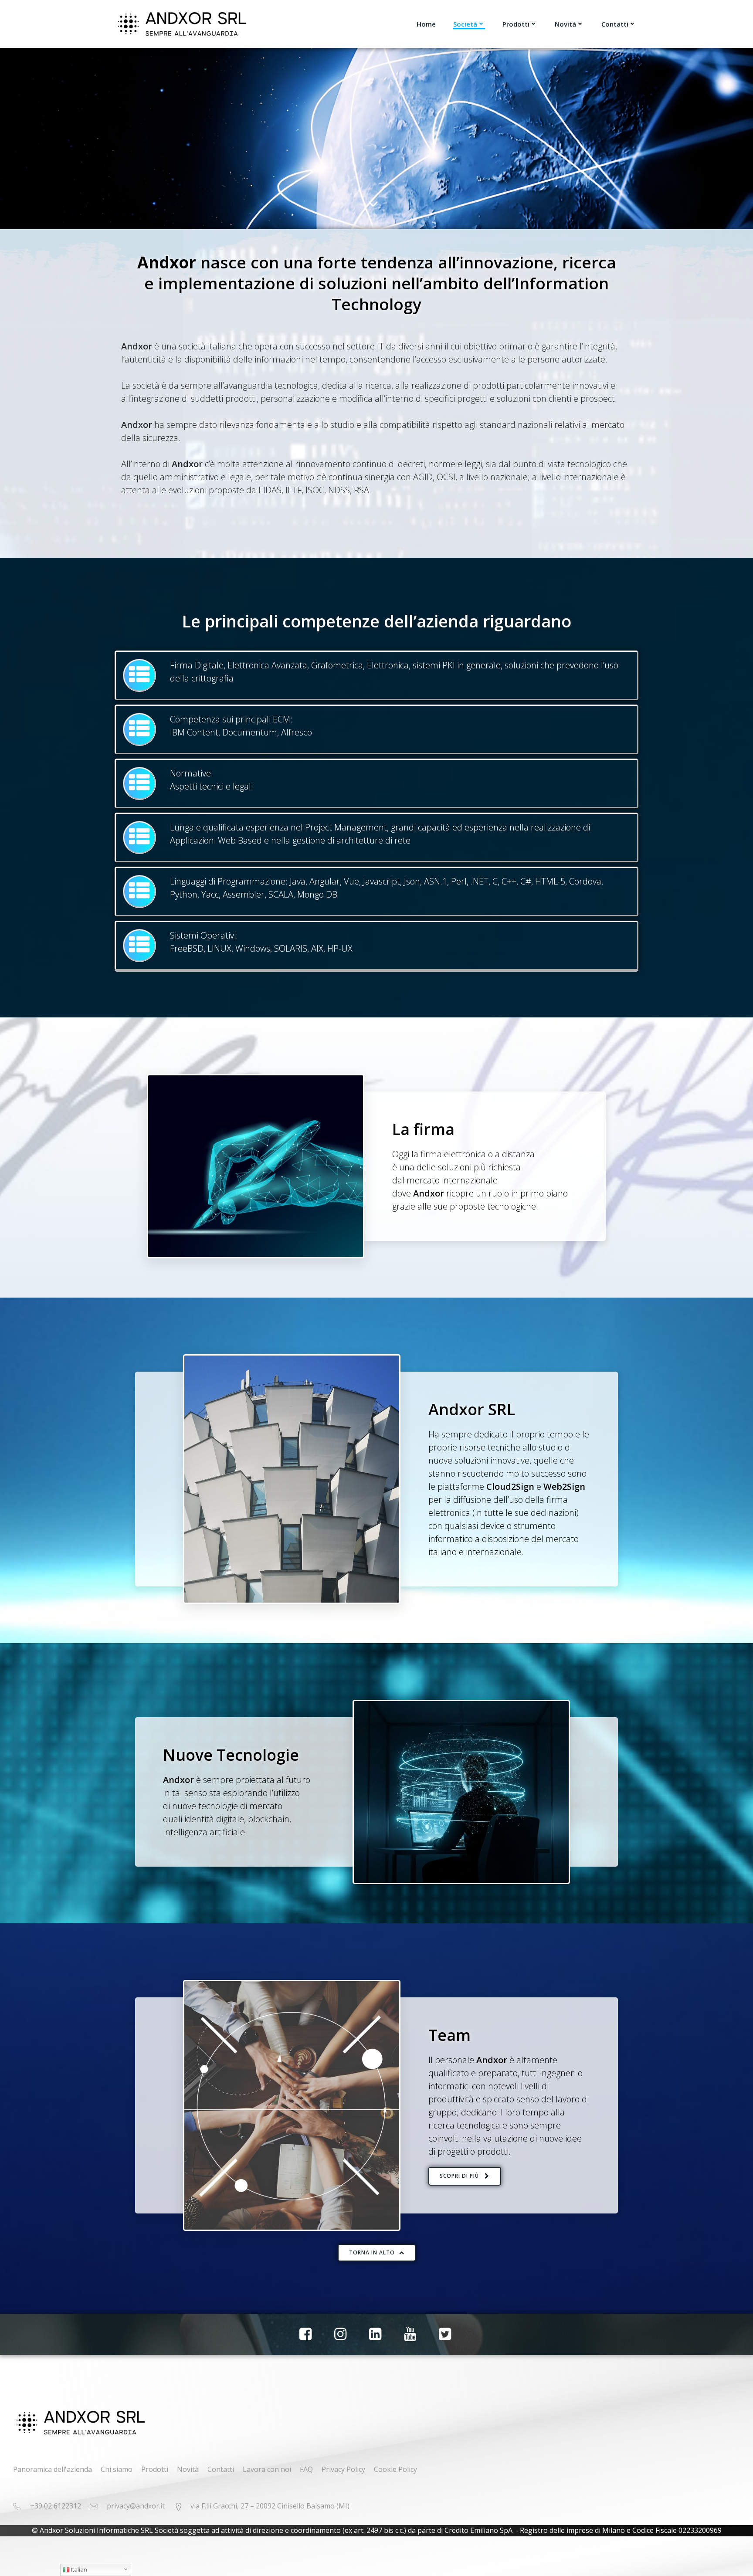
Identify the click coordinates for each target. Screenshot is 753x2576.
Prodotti (516, 24)
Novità (565, 24)
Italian (78, 2569)
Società (465, 24)
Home (426, 24)
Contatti (615, 24)
